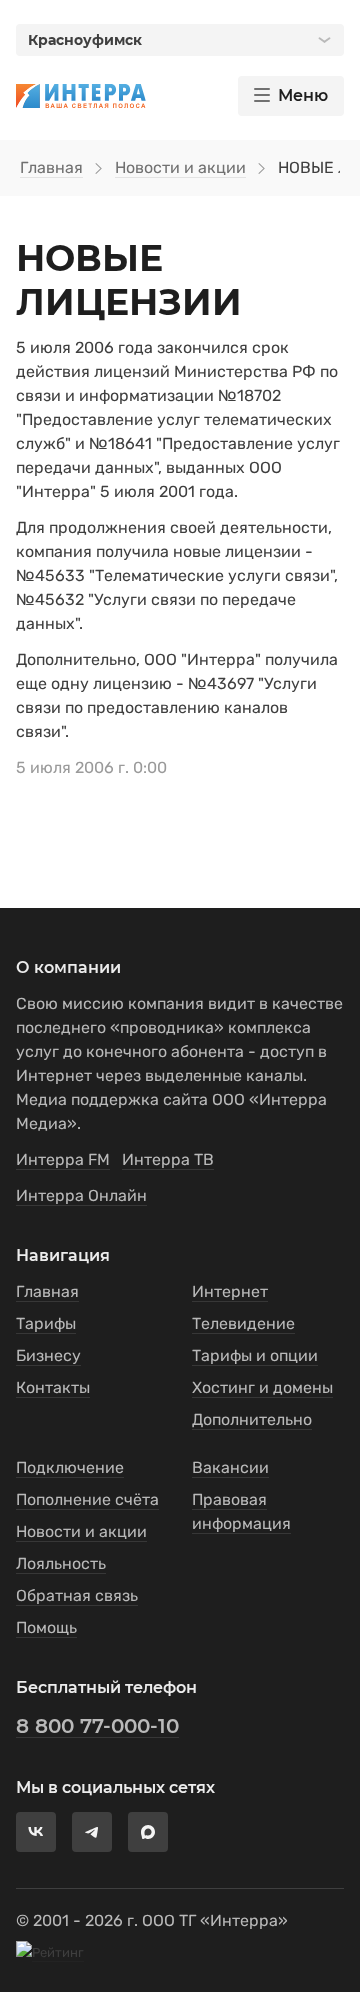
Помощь (46, 1627)
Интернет (230, 1291)
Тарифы (46, 1323)
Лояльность (61, 1563)
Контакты (53, 1387)
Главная (51, 167)
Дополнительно (252, 1419)
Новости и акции (180, 167)
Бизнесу (48, 1355)
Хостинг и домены (262, 1387)
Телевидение (243, 1323)
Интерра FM (63, 1159)
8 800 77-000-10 (97, 1726)
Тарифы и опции (255, 1355)
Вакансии (230, 1467)
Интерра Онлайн (81, 1195)
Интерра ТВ (168, 1159)
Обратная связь (77, 1595)
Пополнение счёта (87, 1499)
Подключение (70, 1467)
